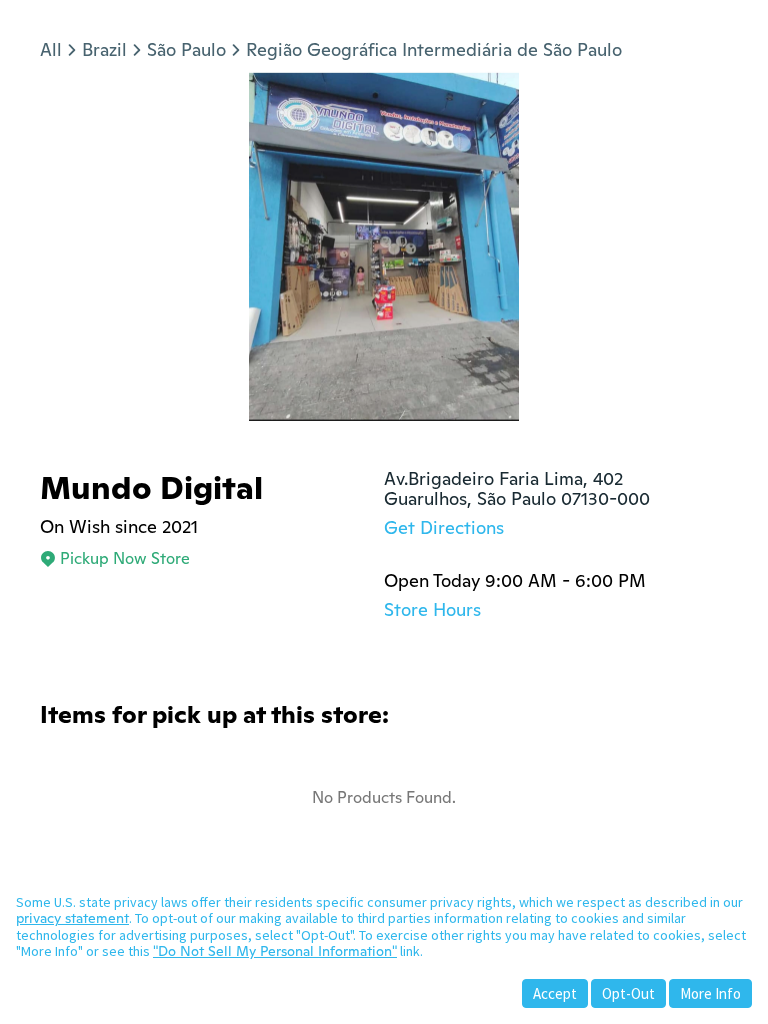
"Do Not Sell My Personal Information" (275, 951)
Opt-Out (628, 993)
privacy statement (72, 918)
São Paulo (186, 49)
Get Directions (444, 527)
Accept (555, 993)
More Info (710, 993)
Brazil (104, 49)
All (51, 49)
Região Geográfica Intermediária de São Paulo (434, 49)
